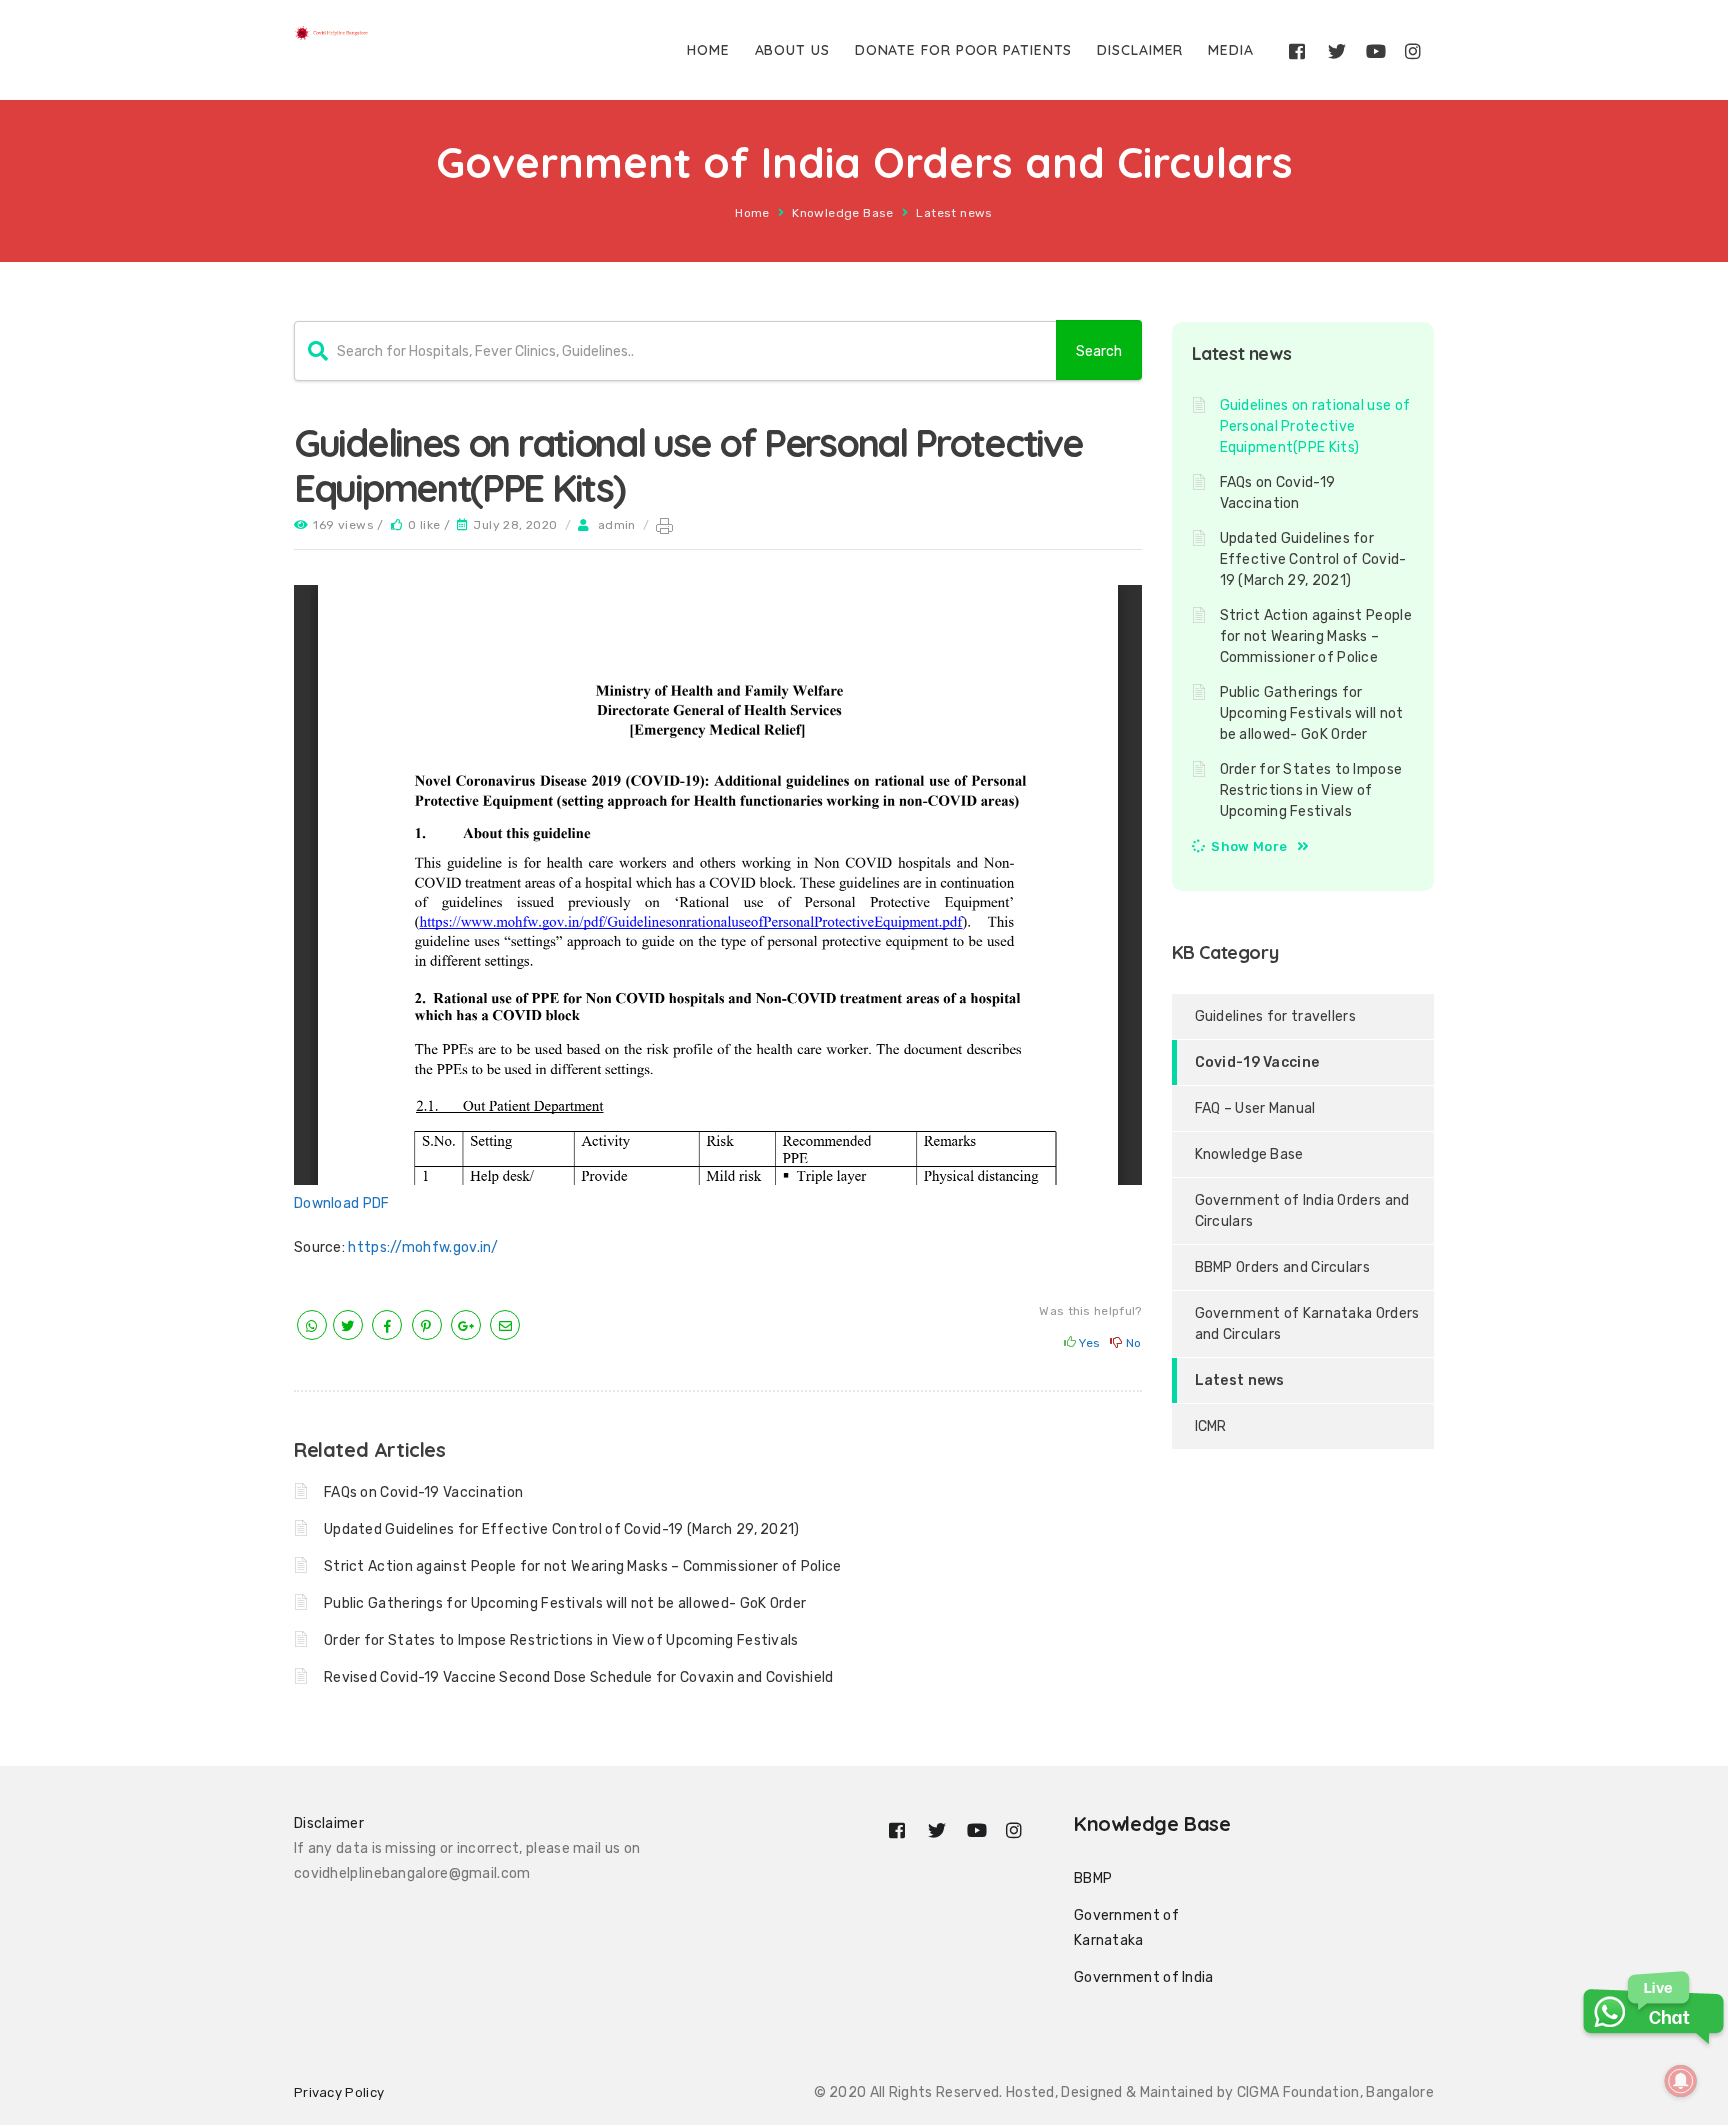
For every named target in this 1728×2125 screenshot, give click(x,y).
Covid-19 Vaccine (1257, 1062)
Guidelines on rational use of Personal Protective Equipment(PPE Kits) (1315, 426)
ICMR (1211, 1426)
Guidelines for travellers (1276, 1016)
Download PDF (342, 1203)
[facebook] (387, 1326)
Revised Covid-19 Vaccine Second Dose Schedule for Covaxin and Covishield (579, 1677)
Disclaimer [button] (329, 1823)
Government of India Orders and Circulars (1302, 1211)
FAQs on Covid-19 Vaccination (423, 1492)
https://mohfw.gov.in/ (423, 1247)
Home (708, 50)
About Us (792, 50)
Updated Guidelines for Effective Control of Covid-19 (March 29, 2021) (562, 1529)
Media (1231, 50)
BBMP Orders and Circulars (1283, 1267)
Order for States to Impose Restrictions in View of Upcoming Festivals (561, 1640)
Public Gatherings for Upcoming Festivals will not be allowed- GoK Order (565, 1603)
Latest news (954, 213)
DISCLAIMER (1140, 50)
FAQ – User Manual (1255, 1108)
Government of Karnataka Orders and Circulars (1307, 1324)
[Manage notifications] (1681, 2081)
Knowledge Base (843, 213)
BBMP (1093, 1878)
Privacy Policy (339, 2092)
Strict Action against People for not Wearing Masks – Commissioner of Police (583, 1566)
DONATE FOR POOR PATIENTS (964, 50)
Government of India (1144, 1977)
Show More (1249, 846)
